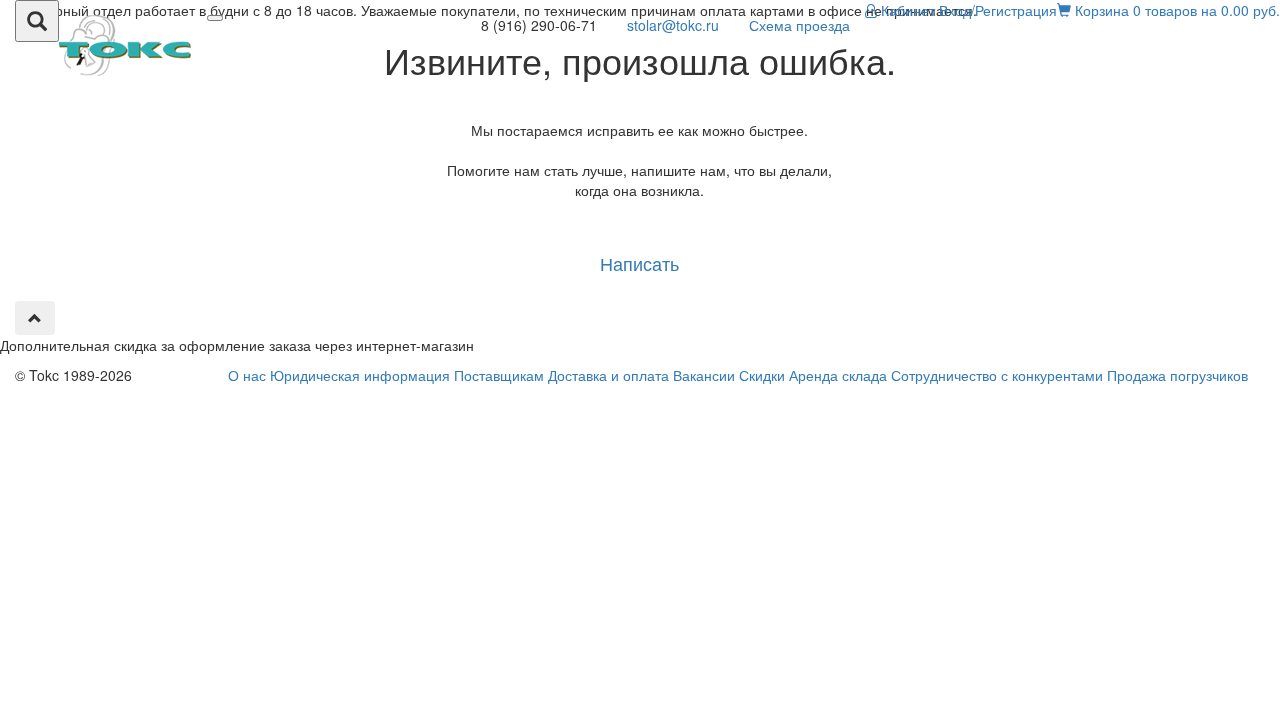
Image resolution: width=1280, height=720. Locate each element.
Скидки (762, 375)
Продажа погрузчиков (1177, 375)
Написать (639, 263)
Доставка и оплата (608, 375)
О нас (247, 375)
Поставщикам (499, 375)
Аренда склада (838, 375)
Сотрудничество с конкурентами (997, 375)
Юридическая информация (360, 375)
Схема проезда (799, 25)
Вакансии (704, 375)
